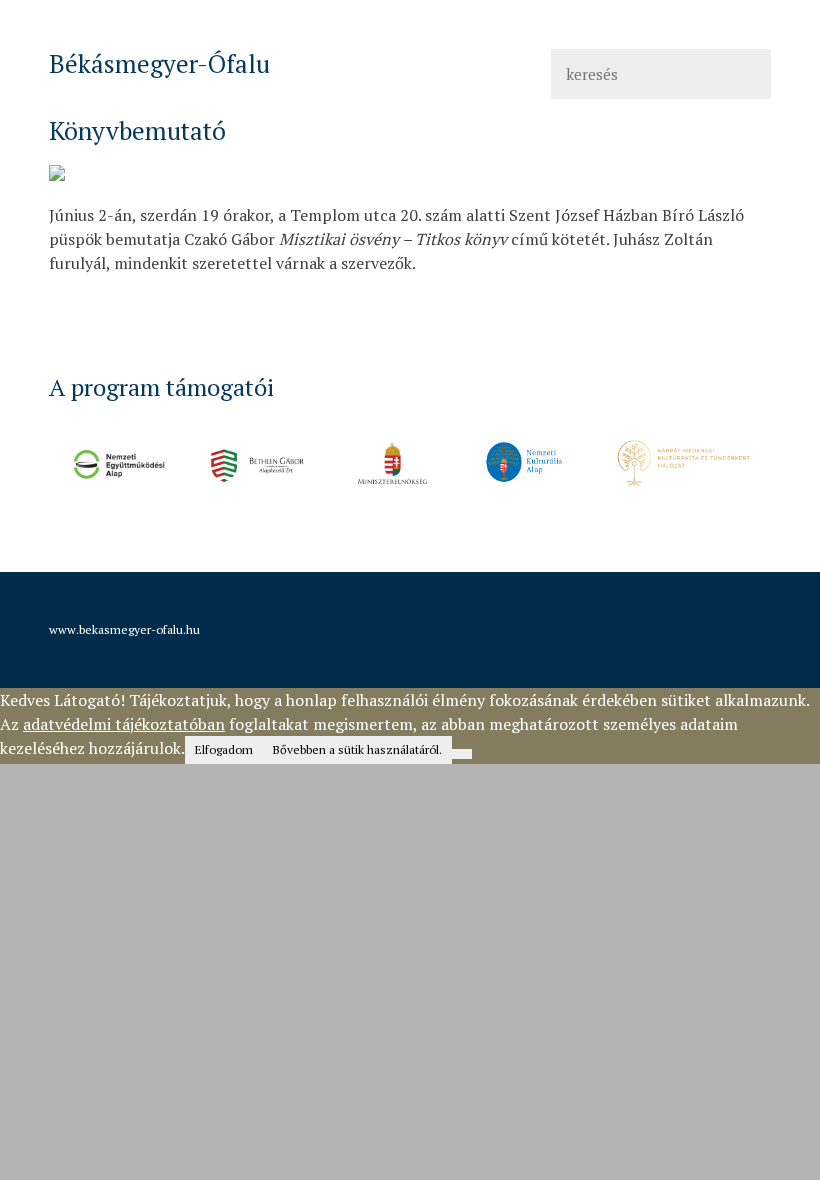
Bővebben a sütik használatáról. (357, 749)
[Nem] (462, 754)
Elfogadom (224, 749)
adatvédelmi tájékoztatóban (124, 724)
